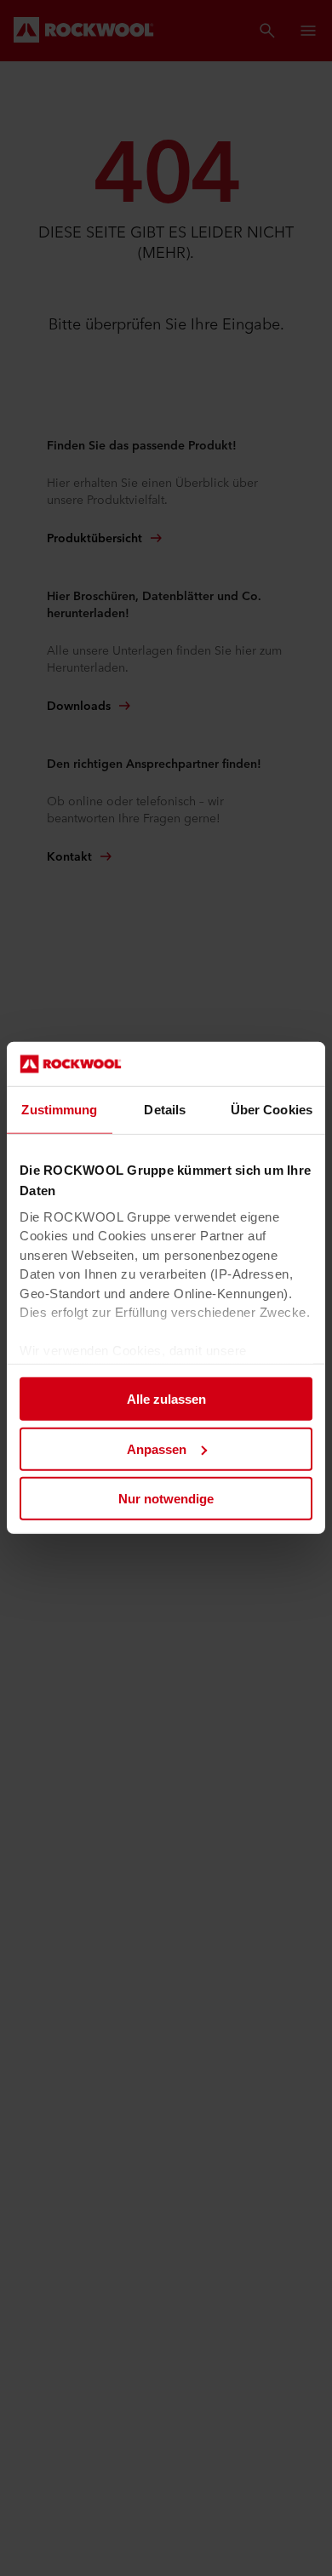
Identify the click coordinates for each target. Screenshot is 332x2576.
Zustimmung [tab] (59, 1110)
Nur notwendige (166, 1499)
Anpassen (157, 1449)
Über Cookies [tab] (272, 1110)
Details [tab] (165, 1110)
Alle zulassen (166, 1399)
